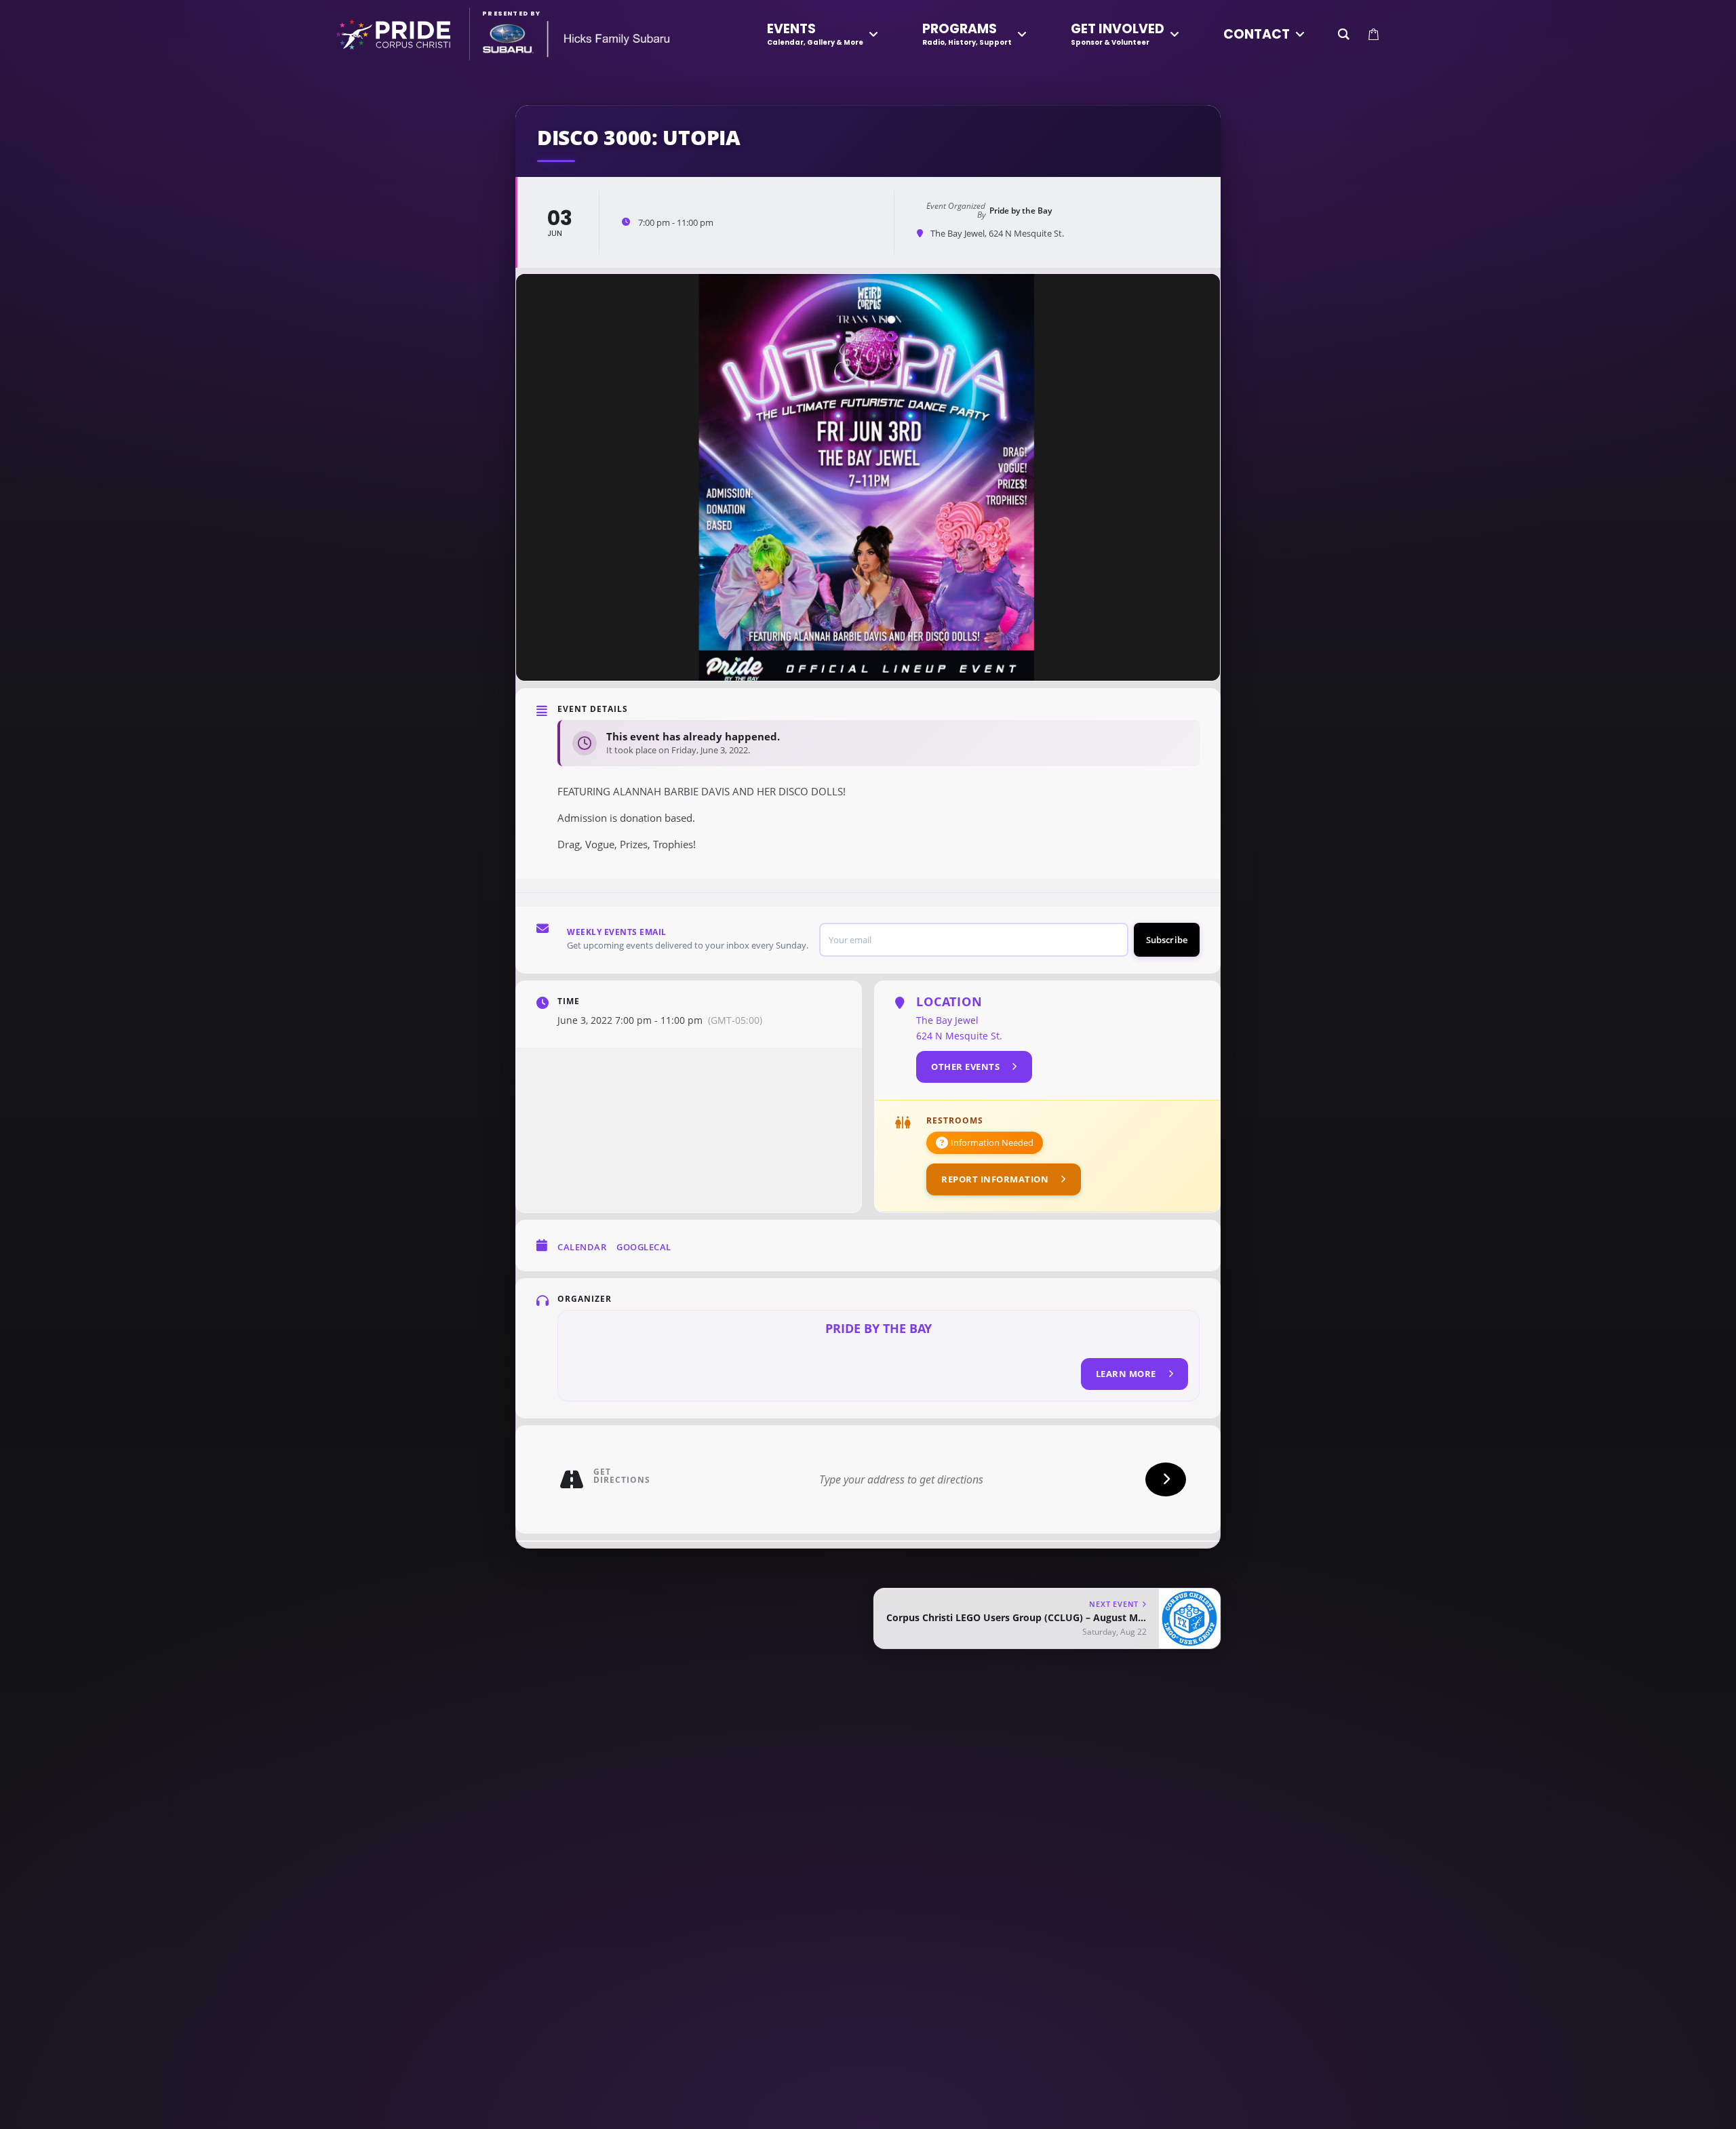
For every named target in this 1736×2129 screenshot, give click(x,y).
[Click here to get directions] (1166, 1479)
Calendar (582, 1247)
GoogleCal (644, 1247)
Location (949, 1001)
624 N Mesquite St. (959, 1036)
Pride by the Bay (879, 1328)
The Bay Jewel (947, 1020)
